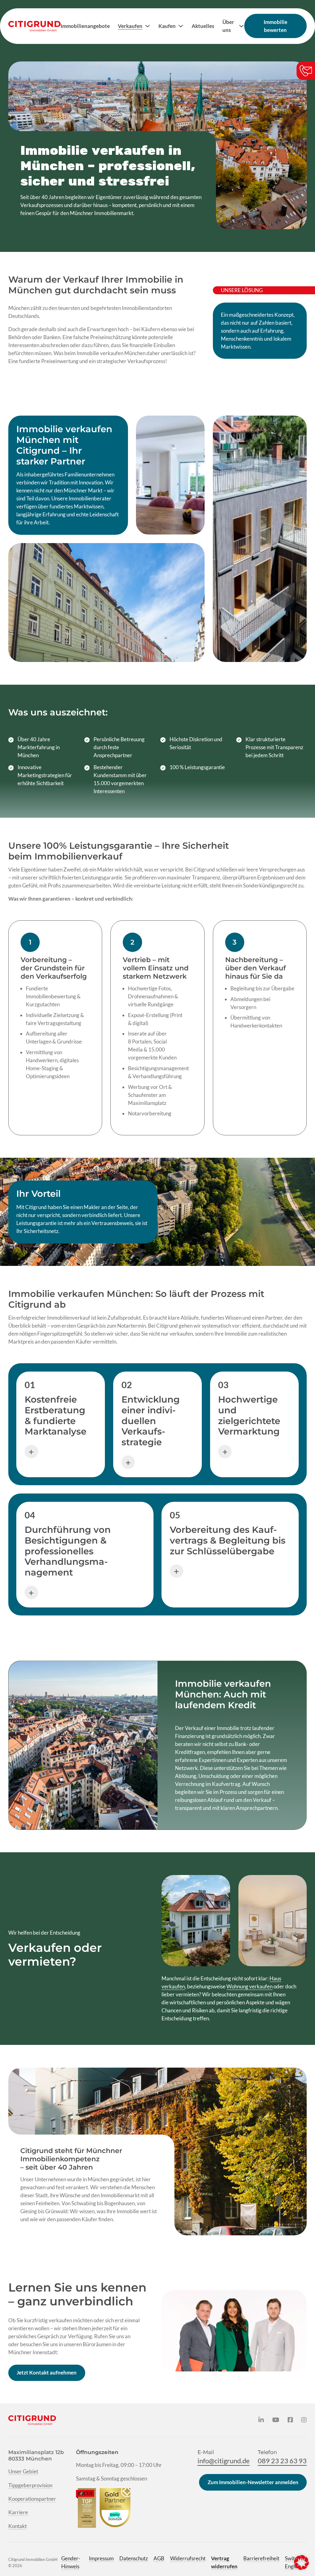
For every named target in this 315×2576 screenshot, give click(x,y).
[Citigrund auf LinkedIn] (261, 2420)
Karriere (18, 2512)
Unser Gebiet (23, 2471)
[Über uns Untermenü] (241, 26)
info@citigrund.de (224, 2461)
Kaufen (167, 26)
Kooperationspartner (32, 2499)
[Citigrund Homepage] (34, 26)
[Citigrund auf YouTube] (276, 2420)
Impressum (101, 2558)
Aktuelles (203, 26)
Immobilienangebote (85, 26)
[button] (301, 2562)
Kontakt (18, 2526)
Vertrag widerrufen (224, 2562)
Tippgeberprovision (30, 2485)
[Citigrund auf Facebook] (290, 2420)
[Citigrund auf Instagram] (304, 2420)
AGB (159, 2558)
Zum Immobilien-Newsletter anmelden (253, 2482)
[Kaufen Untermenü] (181, 26)
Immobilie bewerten (275, 26)
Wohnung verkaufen (249, 1986)
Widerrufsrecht (188, 2558)
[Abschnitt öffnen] (31, 1452)
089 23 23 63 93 (282, 2461)
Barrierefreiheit (261, 2558)
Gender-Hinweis (71, 2562)
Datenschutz (134, 2558)
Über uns (228, 26)
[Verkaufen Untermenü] (148, 26)
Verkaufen (130, 26)
